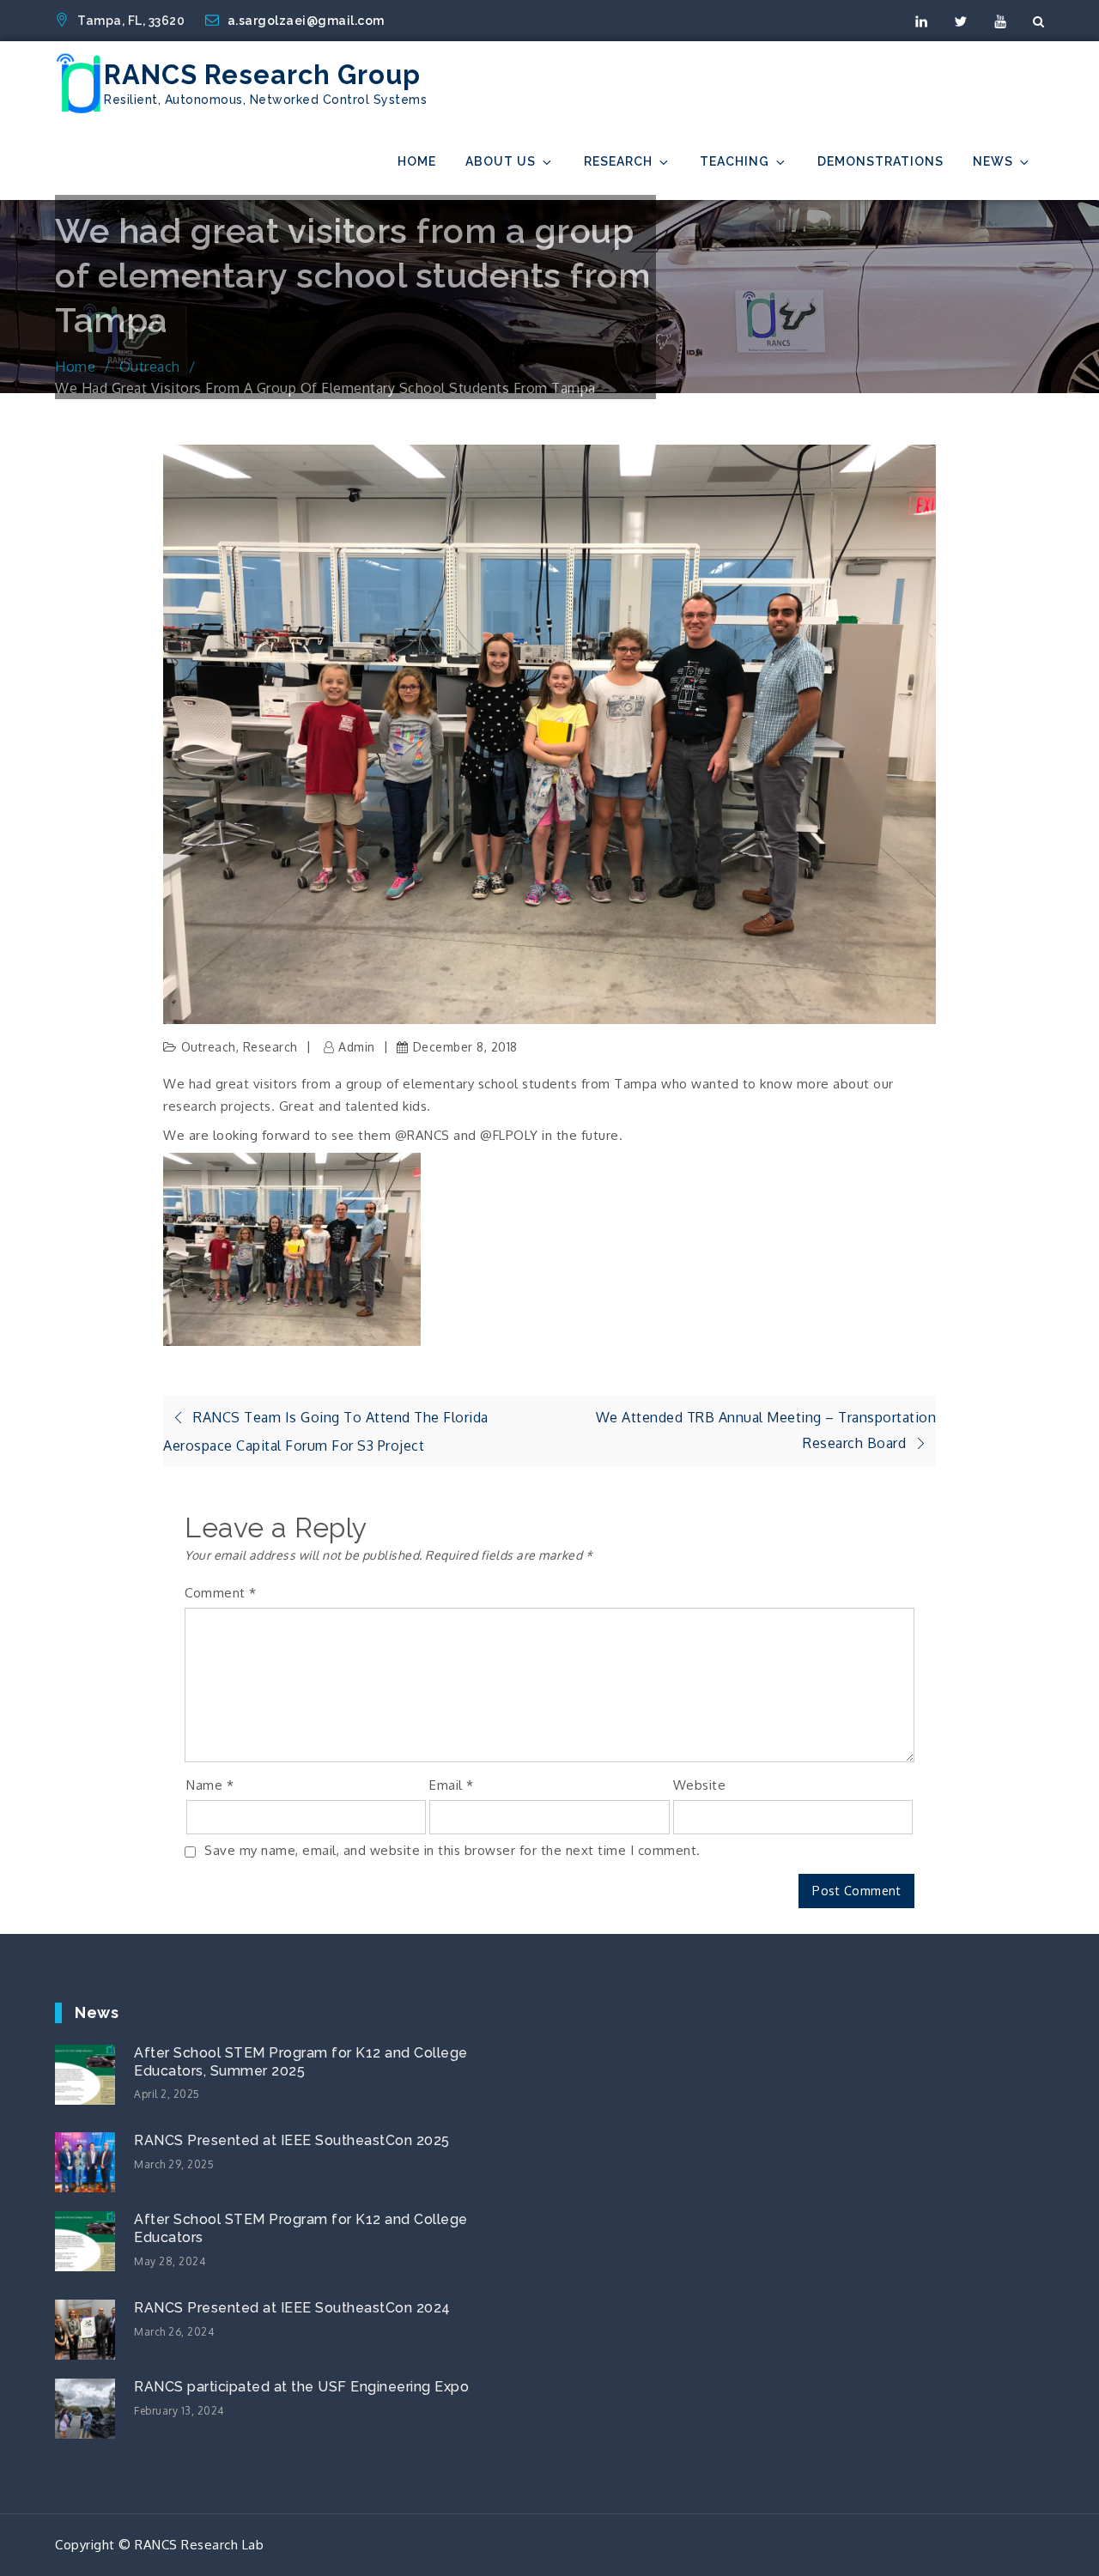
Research (618, 161)
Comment (221, 1593)
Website (700, 1785)
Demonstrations (880, 161)
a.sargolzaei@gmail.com (306, 21)
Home (417, 161)
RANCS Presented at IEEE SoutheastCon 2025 (292, 2140)
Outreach (209, 1047)
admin (357, 1047)
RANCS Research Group (262, 75)
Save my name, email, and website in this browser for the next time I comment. (452, 1850)
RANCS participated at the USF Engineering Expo (301, 2387)
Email (452, 1785)
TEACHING (735, 161)
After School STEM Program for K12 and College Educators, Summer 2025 (301, 2062)
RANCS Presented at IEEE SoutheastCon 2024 (292, 2308)
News (993, 161)
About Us (501, 161)
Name (210, 1785)
